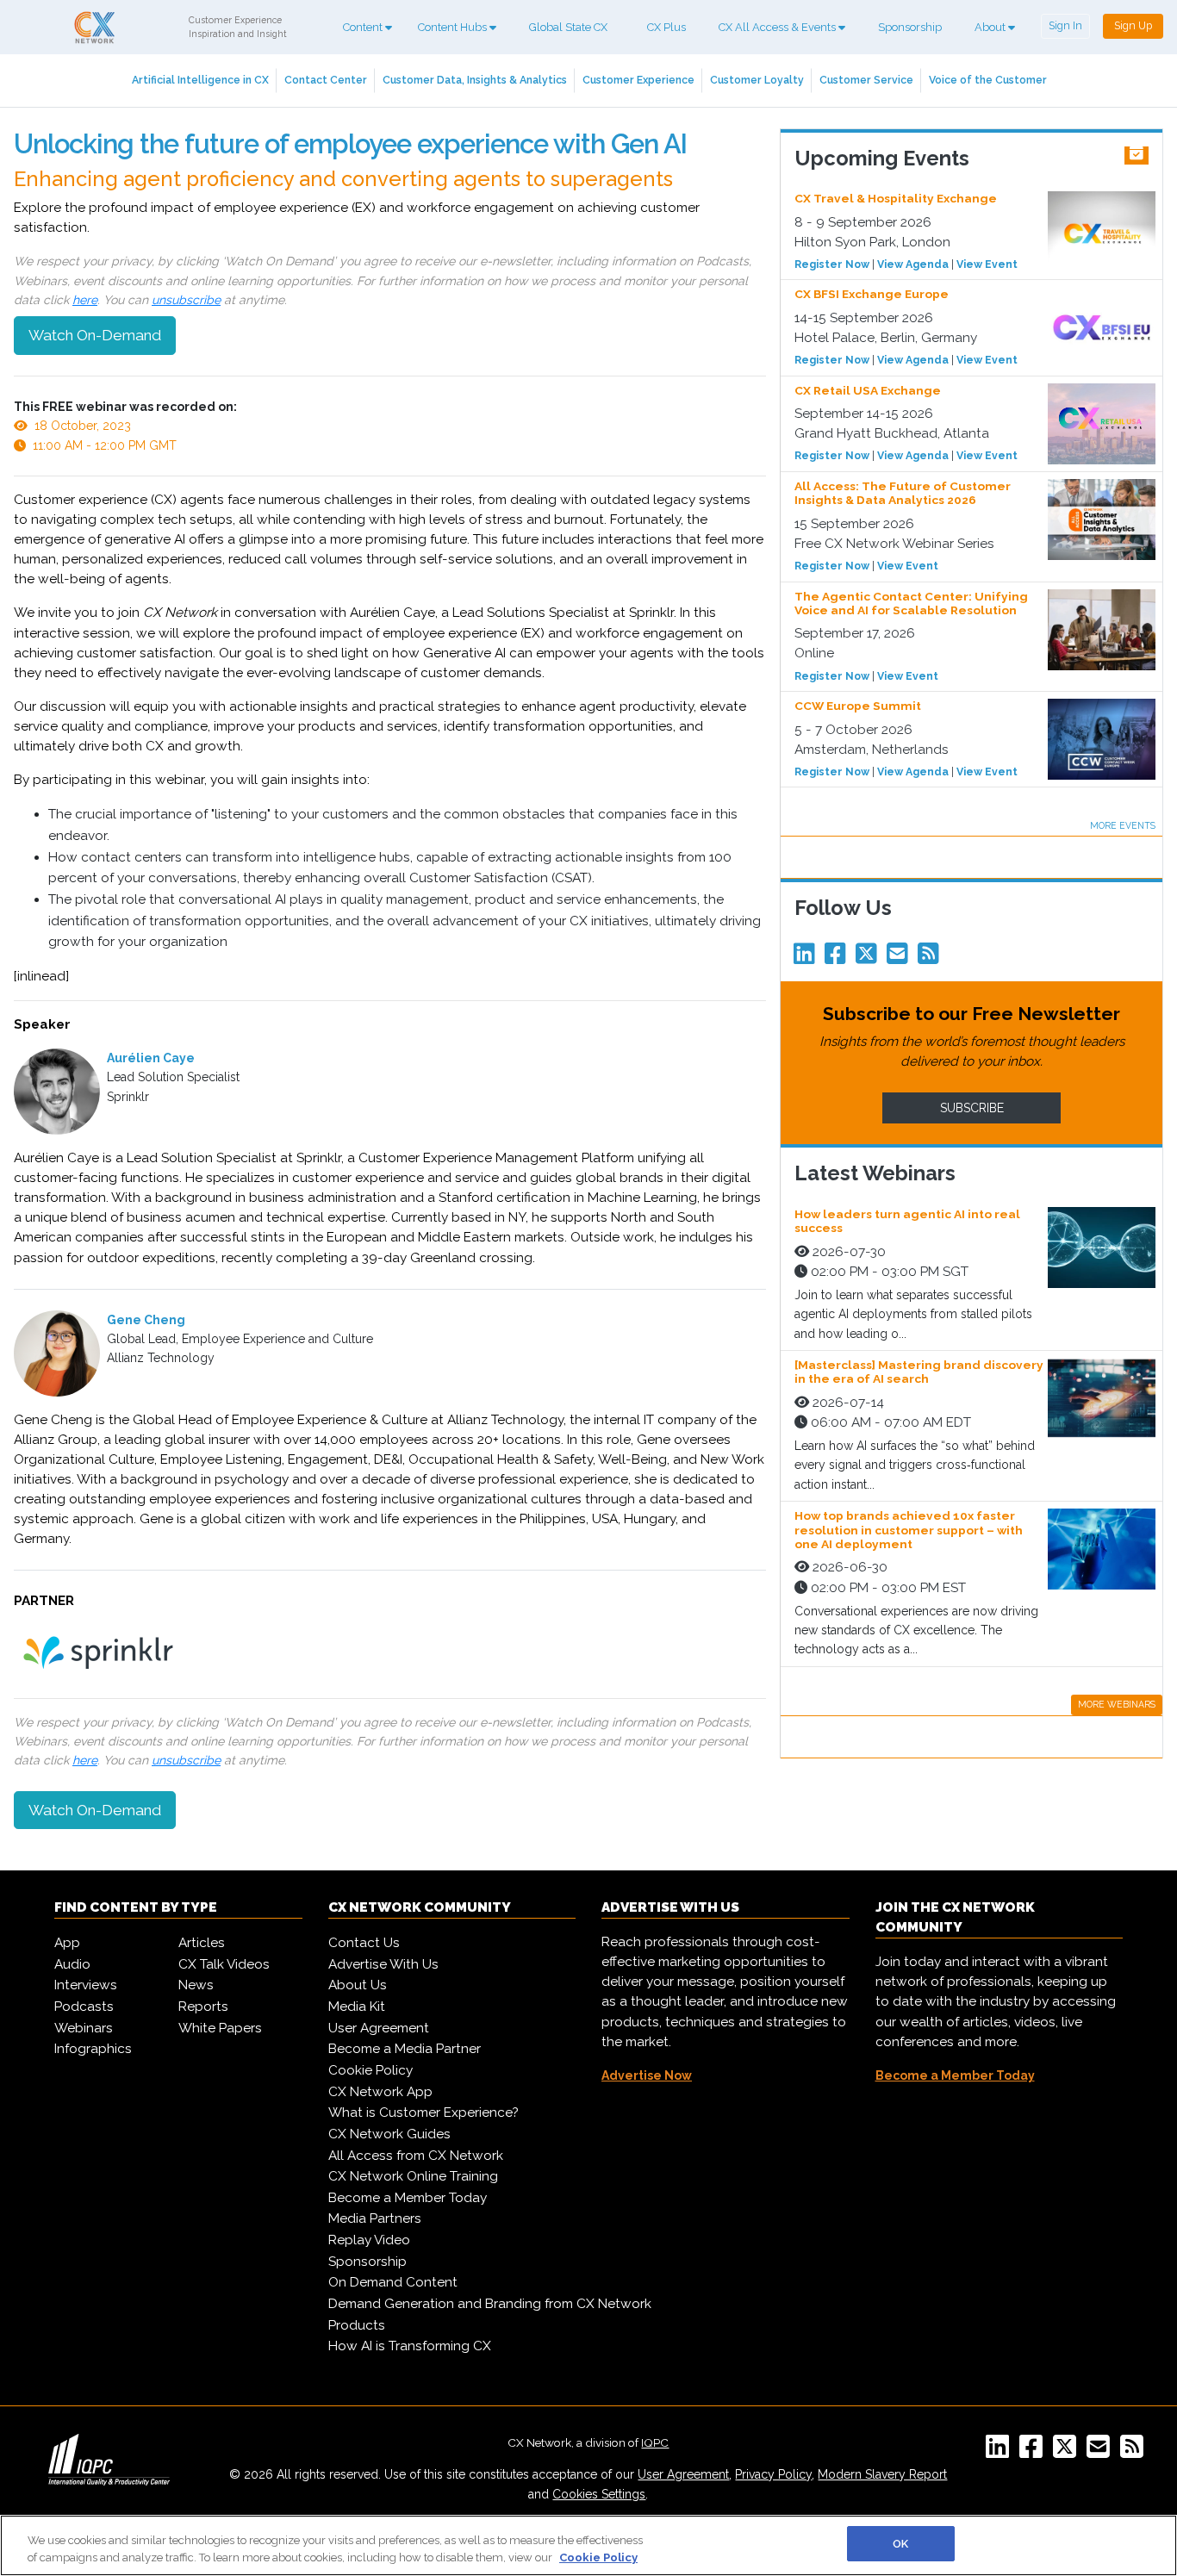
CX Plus (666, 27)
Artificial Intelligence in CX (200, 80)
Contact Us (364, 1943)
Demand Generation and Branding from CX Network (490, 2304)
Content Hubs (454, 27)
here (85, 300)
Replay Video (369, 2240)
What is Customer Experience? (423, 2112)
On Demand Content (393, 2282)
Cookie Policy (371, 2070)
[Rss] (931, 958)
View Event (987, 264)
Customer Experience (638, 80)
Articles (202, 1943)
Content (364, 27)
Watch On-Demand (95, 335)
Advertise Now (647, 2075)
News (196, 1985)
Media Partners (375, 2218)
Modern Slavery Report (882, 2474)
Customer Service (866, 80)
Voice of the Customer (988, 80)
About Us (358, 1985)
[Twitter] (869, 958)
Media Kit (357, 2007)
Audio (72, 1964)
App (67, 1943)
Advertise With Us (383, 1964)
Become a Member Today (408, 2198)
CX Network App (380, 2092)
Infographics (93, 2049)
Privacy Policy (773, 2474)
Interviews (86, 1985)
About (991, 27)
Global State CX (568, 27)
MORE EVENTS (1123, 825)
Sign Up (1133, 25)
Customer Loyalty (757, 80)
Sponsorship (910, 27)
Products (357, 2325)
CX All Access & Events (778, 27)
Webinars (84, 2028)
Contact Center (326, 80)
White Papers (220, 2028)
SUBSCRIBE (972, 1108)
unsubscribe (186, 300)
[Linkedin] (807, 958)
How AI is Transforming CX (410, 2346)
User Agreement (379, 2028)
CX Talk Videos (224, 1964)
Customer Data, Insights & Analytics (475, 80)
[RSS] (1135, 2452)
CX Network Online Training (413, 2176)
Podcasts (84, 2007)
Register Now (832, 264)
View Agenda (913, 264)
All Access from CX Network (416, 2156)
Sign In (1065, 25)
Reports (203, 2007)
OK (900, 2544)
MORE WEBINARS (1117, 1704)
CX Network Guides (389, 2134)
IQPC (655, 2442)
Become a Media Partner (405, 2049)
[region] (588, 2545)
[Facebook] (838, 958)
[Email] (900, 958)
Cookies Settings (599, 2494)
